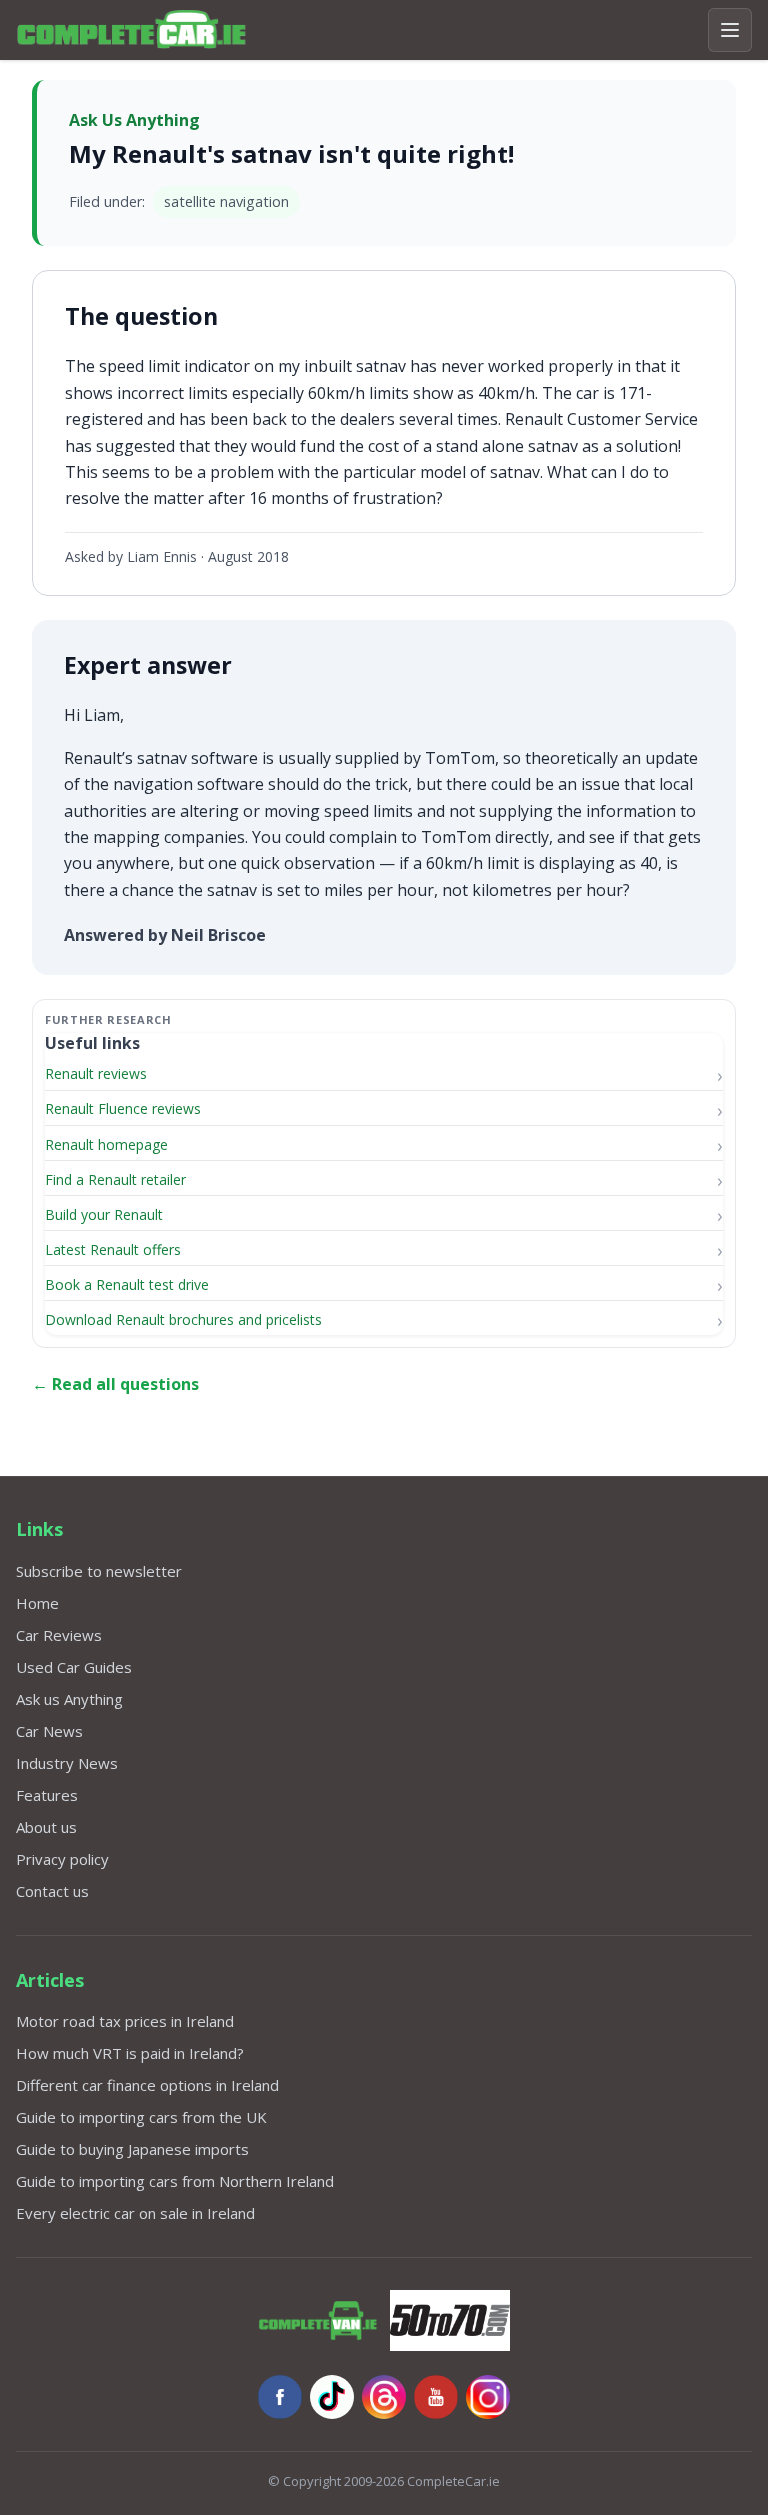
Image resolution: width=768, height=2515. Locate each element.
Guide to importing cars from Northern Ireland (175, 2181)
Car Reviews (59, 1635)
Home (37, 1603)
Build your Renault (104, 1214)
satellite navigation (226, 201)
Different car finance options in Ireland (147, 2085)
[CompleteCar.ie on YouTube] (436, 2397)
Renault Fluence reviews (123, 1108)
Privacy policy (62, 1859)
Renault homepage (106, 1144)
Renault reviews (96, 1073)
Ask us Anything (69, 1699)
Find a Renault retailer (115, 1179)
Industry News (67, 1763)
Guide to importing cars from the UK (141, 2117)
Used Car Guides (74, 1667)
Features (47, 1795)
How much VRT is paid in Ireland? (130, 2053)
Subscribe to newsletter (99, 1571)
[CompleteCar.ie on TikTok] (332, 2397)
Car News (49, 1731)
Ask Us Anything (134, 120)
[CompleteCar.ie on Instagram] (488, 2397)
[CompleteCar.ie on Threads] (384, 2397)
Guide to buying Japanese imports (132, 2149)
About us (46, 1827)
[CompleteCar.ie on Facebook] (280, 2397)
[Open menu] (730, 30)
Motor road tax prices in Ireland (125, 2021)
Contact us (52, 1891)
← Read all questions (115, 1384)
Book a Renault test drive (127, 1284)
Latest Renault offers (113, 1249)
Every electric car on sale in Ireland (135, 2213)
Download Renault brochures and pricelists (183, 1319)
